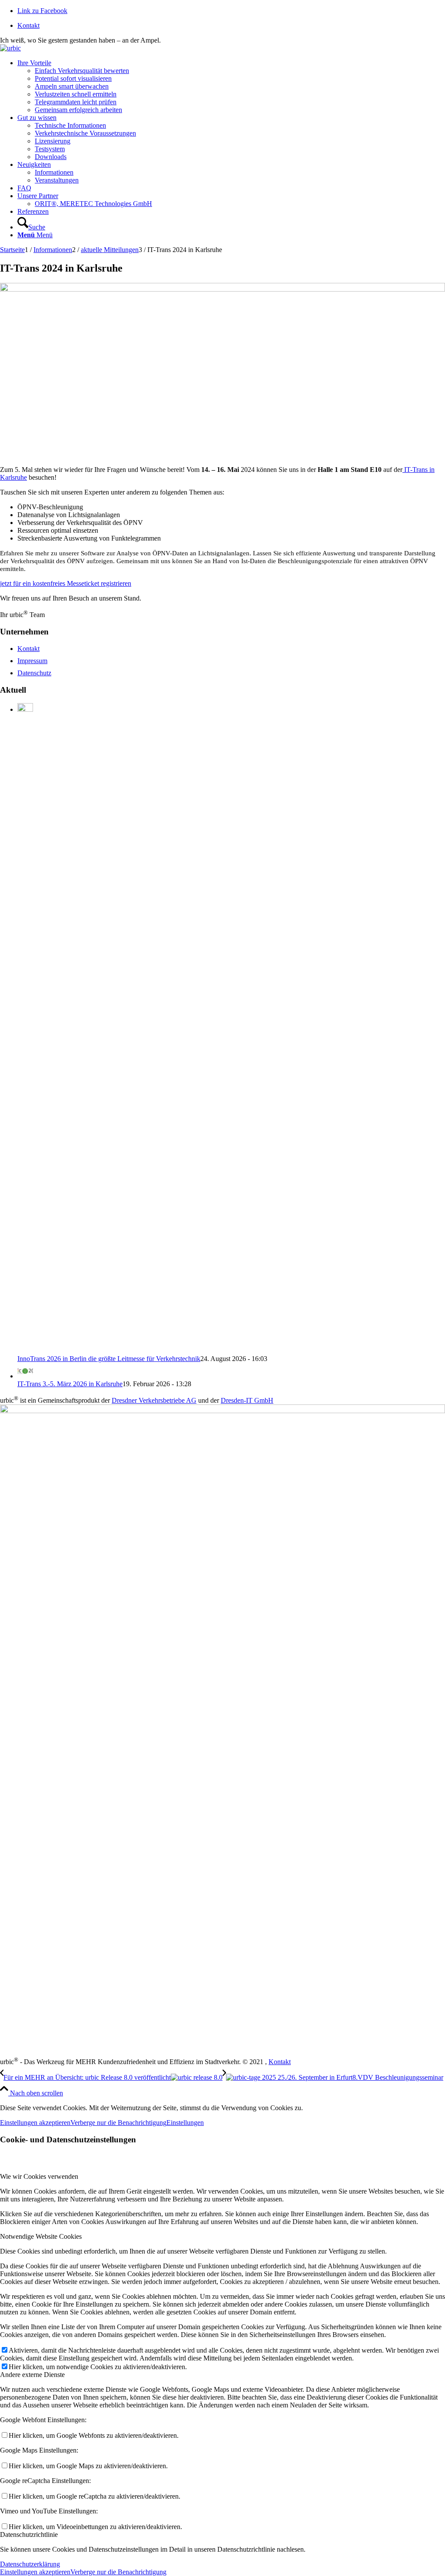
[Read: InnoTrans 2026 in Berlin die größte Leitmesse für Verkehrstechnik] (25, 709)
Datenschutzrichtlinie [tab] (29, 2535)
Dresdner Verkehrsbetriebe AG (154, 1400)
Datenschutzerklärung (30, 2564)
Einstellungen (185, 2123)
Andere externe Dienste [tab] (32, 2375)
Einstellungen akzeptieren (35, 2123)
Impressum (32, 661)
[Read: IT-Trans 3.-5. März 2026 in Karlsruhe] (25, 1376)
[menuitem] (231, 26)
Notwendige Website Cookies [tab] (41, 2236)
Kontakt (28, 25)
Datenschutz (34, 673)
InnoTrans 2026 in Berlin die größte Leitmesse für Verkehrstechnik (109, 1359)
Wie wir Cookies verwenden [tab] (39, 2176)
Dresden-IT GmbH (247, 1400)
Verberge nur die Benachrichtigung (118, 2123)
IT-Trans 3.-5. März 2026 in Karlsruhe (70, 1384)
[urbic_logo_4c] (10, 48)
